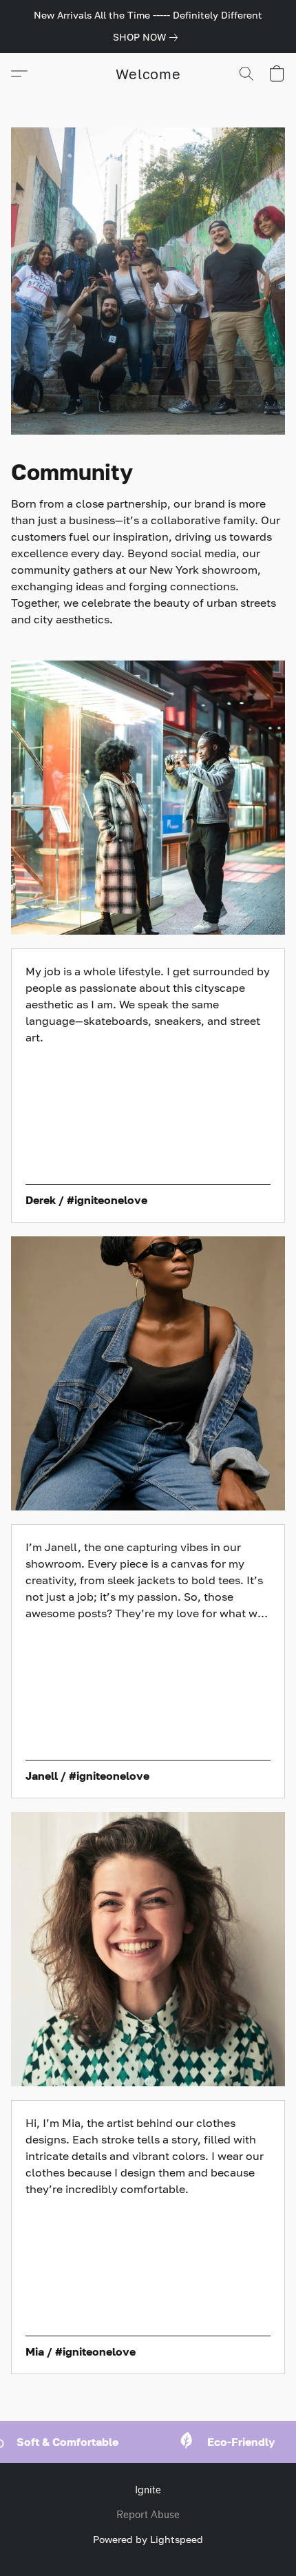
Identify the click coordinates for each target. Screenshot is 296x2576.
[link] (148, 37)
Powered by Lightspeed (148, 2539)
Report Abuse (148, 2515)
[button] (148, 74)
